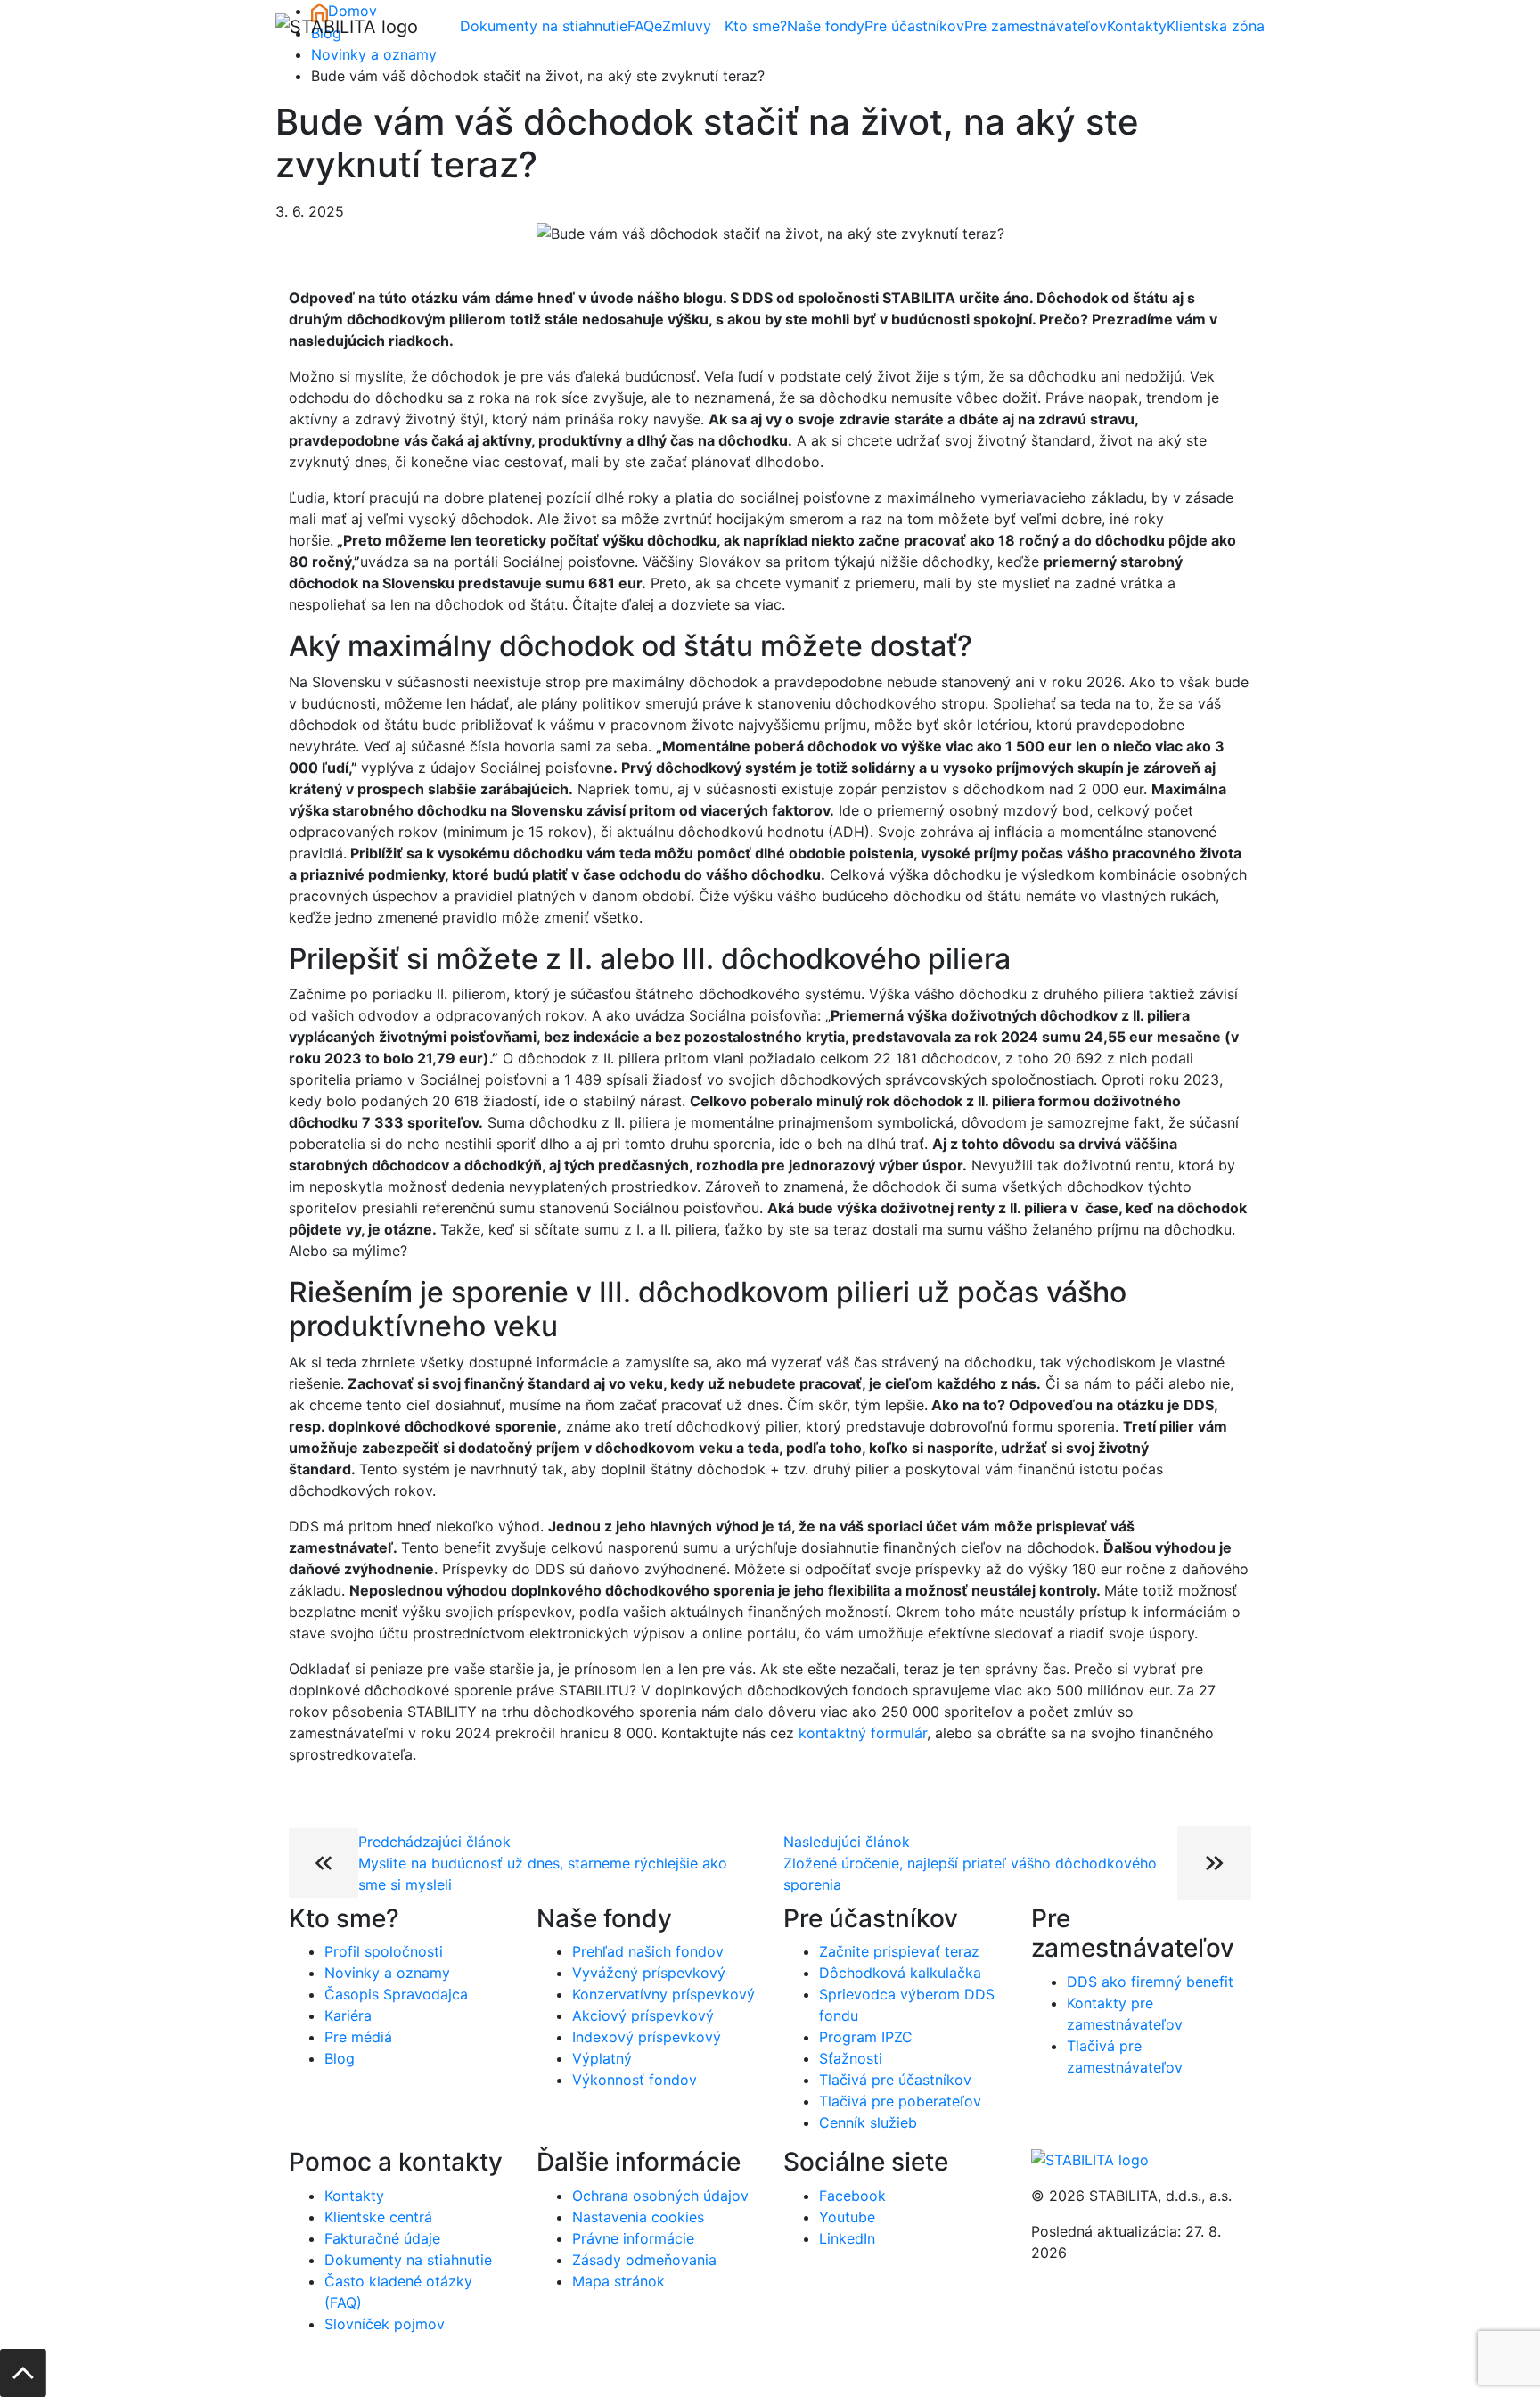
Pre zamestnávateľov (1036, 26)
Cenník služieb (868, 2122)
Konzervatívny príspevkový (664, 1994)
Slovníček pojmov (385, 2324)
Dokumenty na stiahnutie (544, 26)
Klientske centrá (378, 2217)
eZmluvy (683, 26)
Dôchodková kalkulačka (900, 1973)
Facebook (852, 2196)
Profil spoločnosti (384, 1951)
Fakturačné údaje (382, 2238)
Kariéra (348, 2015)
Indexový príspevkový (647, 2037)
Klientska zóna (1216, 26)
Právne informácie (633, 2238)
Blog (340, 2058)
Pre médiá (358, 2037)
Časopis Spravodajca (396, 1994)
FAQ (641, 26)
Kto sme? (756, 26)
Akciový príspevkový (643, 2015)
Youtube (847, 2217)
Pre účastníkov (914, 26)
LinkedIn (847, 2238)
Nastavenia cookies (638, 2217)
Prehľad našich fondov (648, 1951)
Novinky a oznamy (374, 54)
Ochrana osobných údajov (660, 2196)
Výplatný (602, 2058)
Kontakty (1137, 26)
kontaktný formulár (863, 1733)
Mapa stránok (618, 2281)
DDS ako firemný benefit (1150, 1982)
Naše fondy (826, 26)
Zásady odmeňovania (644, 2260)
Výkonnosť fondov (635, 2080)
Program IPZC (866, 2037)
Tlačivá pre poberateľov (900, 2101)
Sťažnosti (851, 2058)
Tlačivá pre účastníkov (895, 2080)
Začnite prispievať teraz (899, 1951)
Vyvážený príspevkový (649, 1973)
